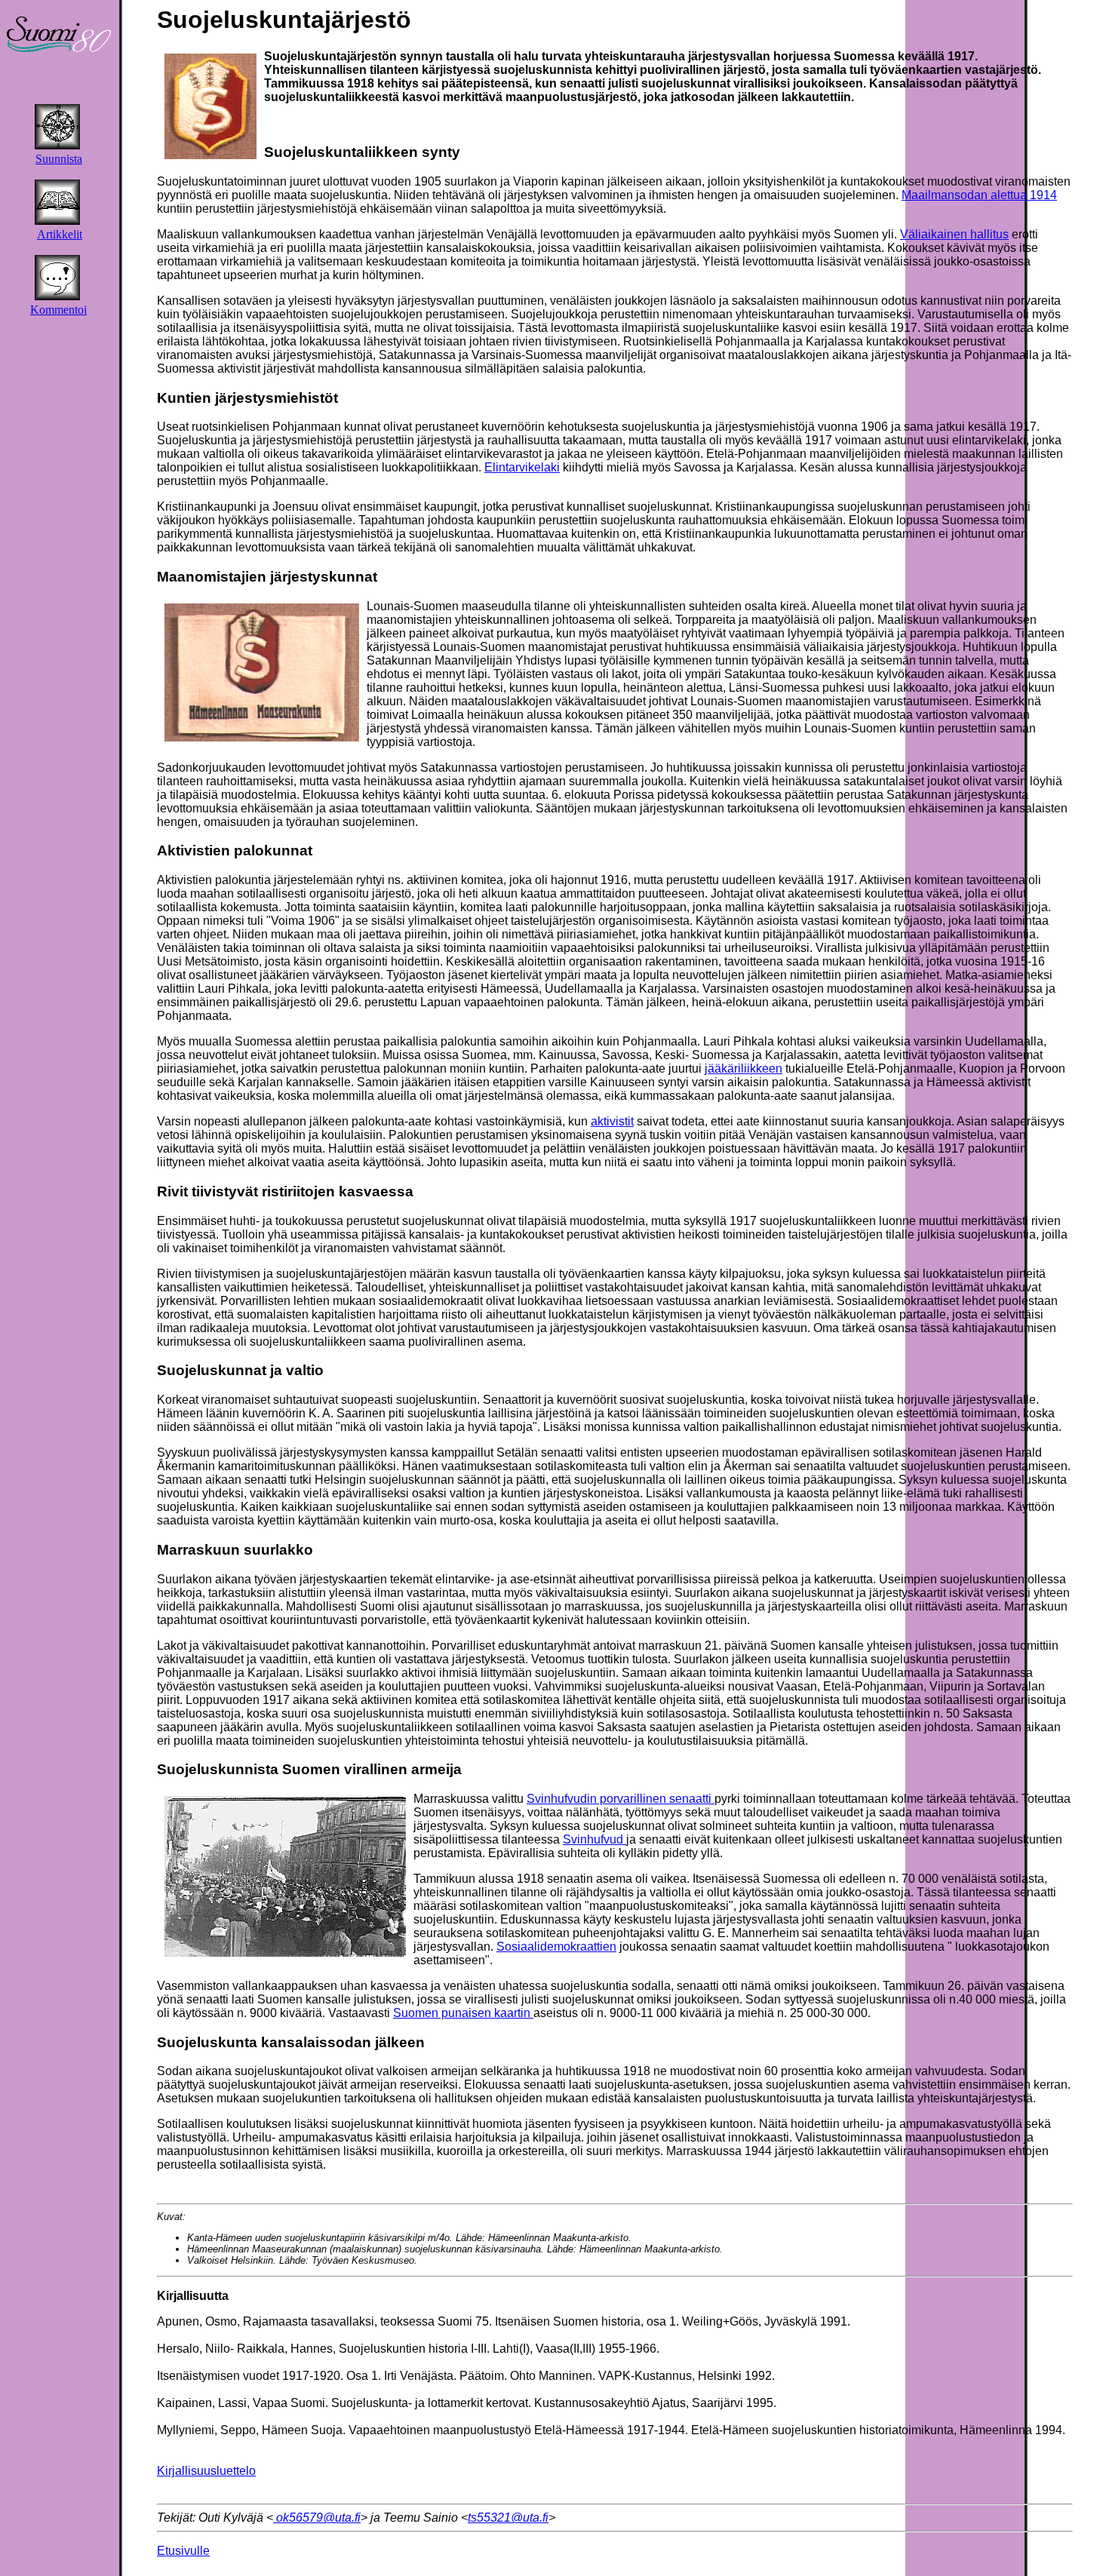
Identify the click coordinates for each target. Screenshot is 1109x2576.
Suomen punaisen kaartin (463, 2013)
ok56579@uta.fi (317, 2518)
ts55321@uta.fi (508, 2518)
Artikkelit (60, 234)
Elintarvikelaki (522, 467)
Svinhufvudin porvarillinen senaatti (621, 1799)
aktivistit (612, 1121)
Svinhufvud (594, 1839)
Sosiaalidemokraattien (556, 1947)
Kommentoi (58, 310)
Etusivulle (183, 2551)
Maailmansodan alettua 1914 (979, 195)
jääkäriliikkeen (743, 1068)
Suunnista (59, 159)
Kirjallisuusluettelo (206, 2471)
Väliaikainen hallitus (954, 234)
